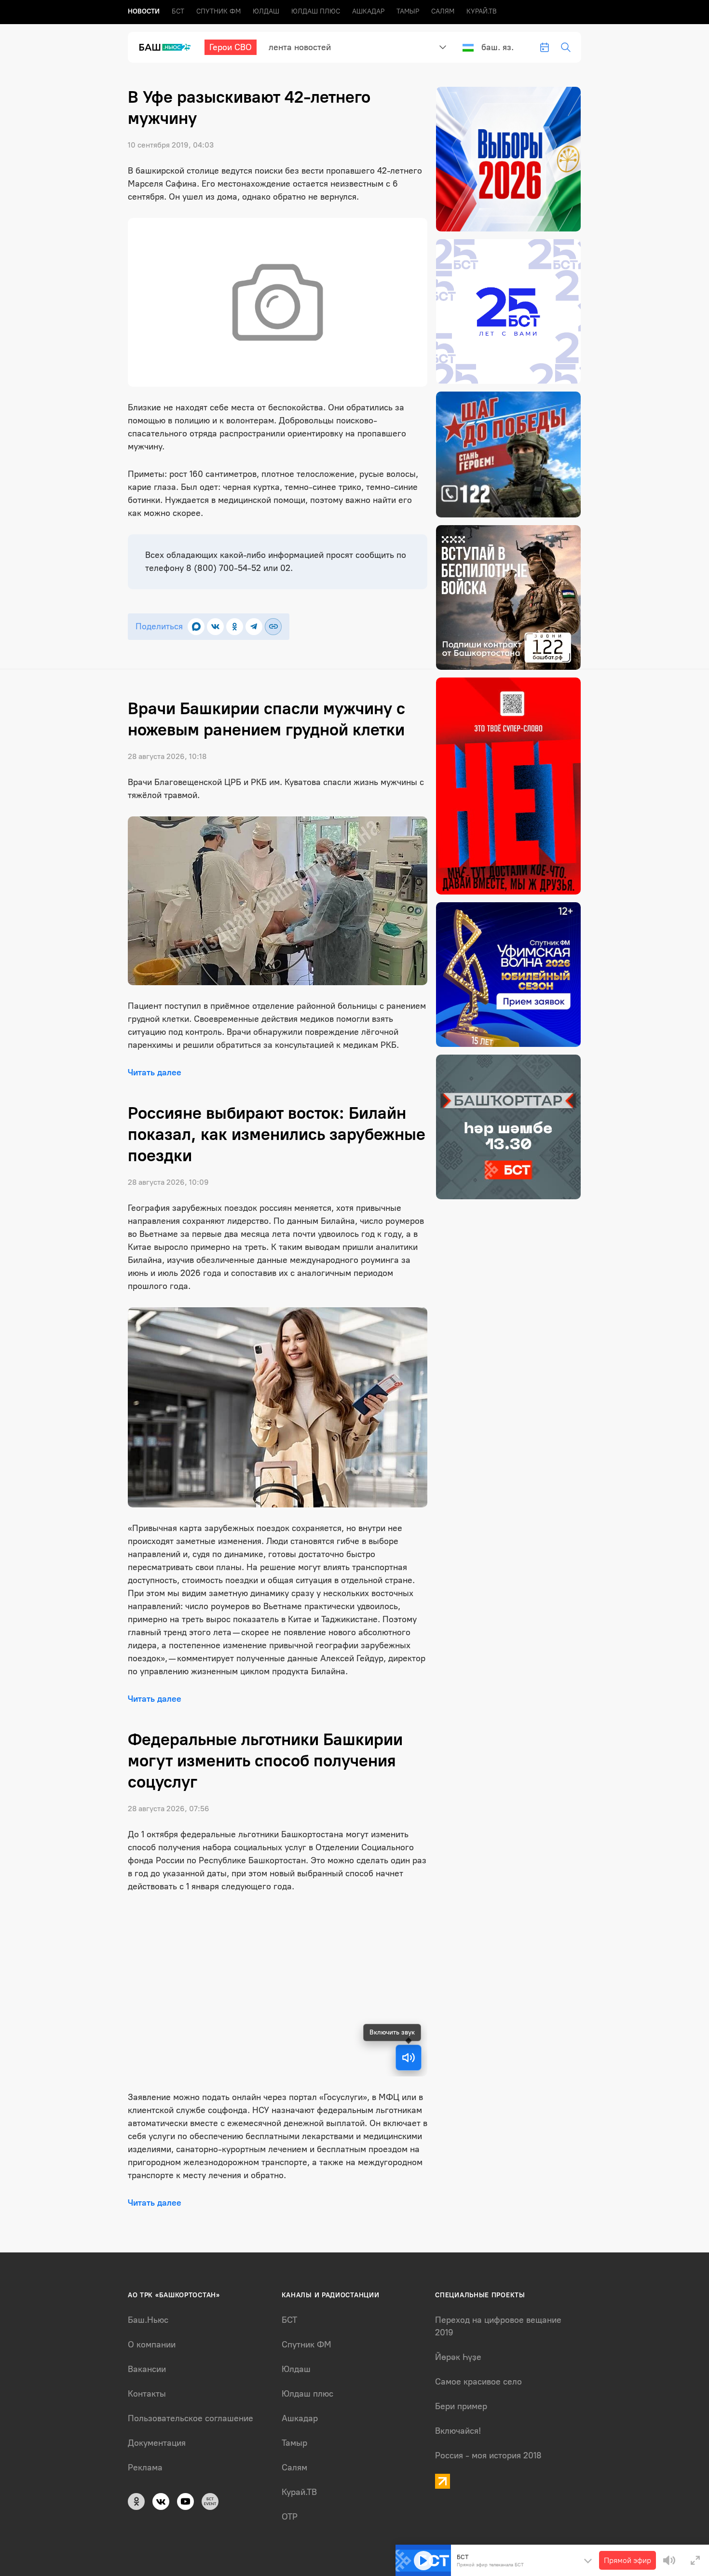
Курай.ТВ (482, 11)
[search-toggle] (566, 47)
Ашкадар (368, 11)
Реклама (145, 2468)
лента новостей (300, 47)
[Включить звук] (409, 2058)
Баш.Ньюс (148, 2320)
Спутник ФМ (218, 11)
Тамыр (408, 11)
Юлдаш (266, 11)
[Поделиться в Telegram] (254, 627)
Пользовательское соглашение (191, 2418)
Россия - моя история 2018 (488, 2455)
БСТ (178, 11)
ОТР (290, 2517)
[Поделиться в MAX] (196, 627)
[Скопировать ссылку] (273, 627)
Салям (443, 11)
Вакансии (147, 2369)
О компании (152, 2345)
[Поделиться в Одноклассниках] (235, 627)
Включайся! (458, 2431)
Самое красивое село (478, 2382)
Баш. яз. (498, 47)
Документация (157, 2443)
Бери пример (461, 2406)
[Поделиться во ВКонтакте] (215, 627)
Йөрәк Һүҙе (458, 2357)
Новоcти (144, 11)
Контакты (147, 2394)
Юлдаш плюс (316, 11)
